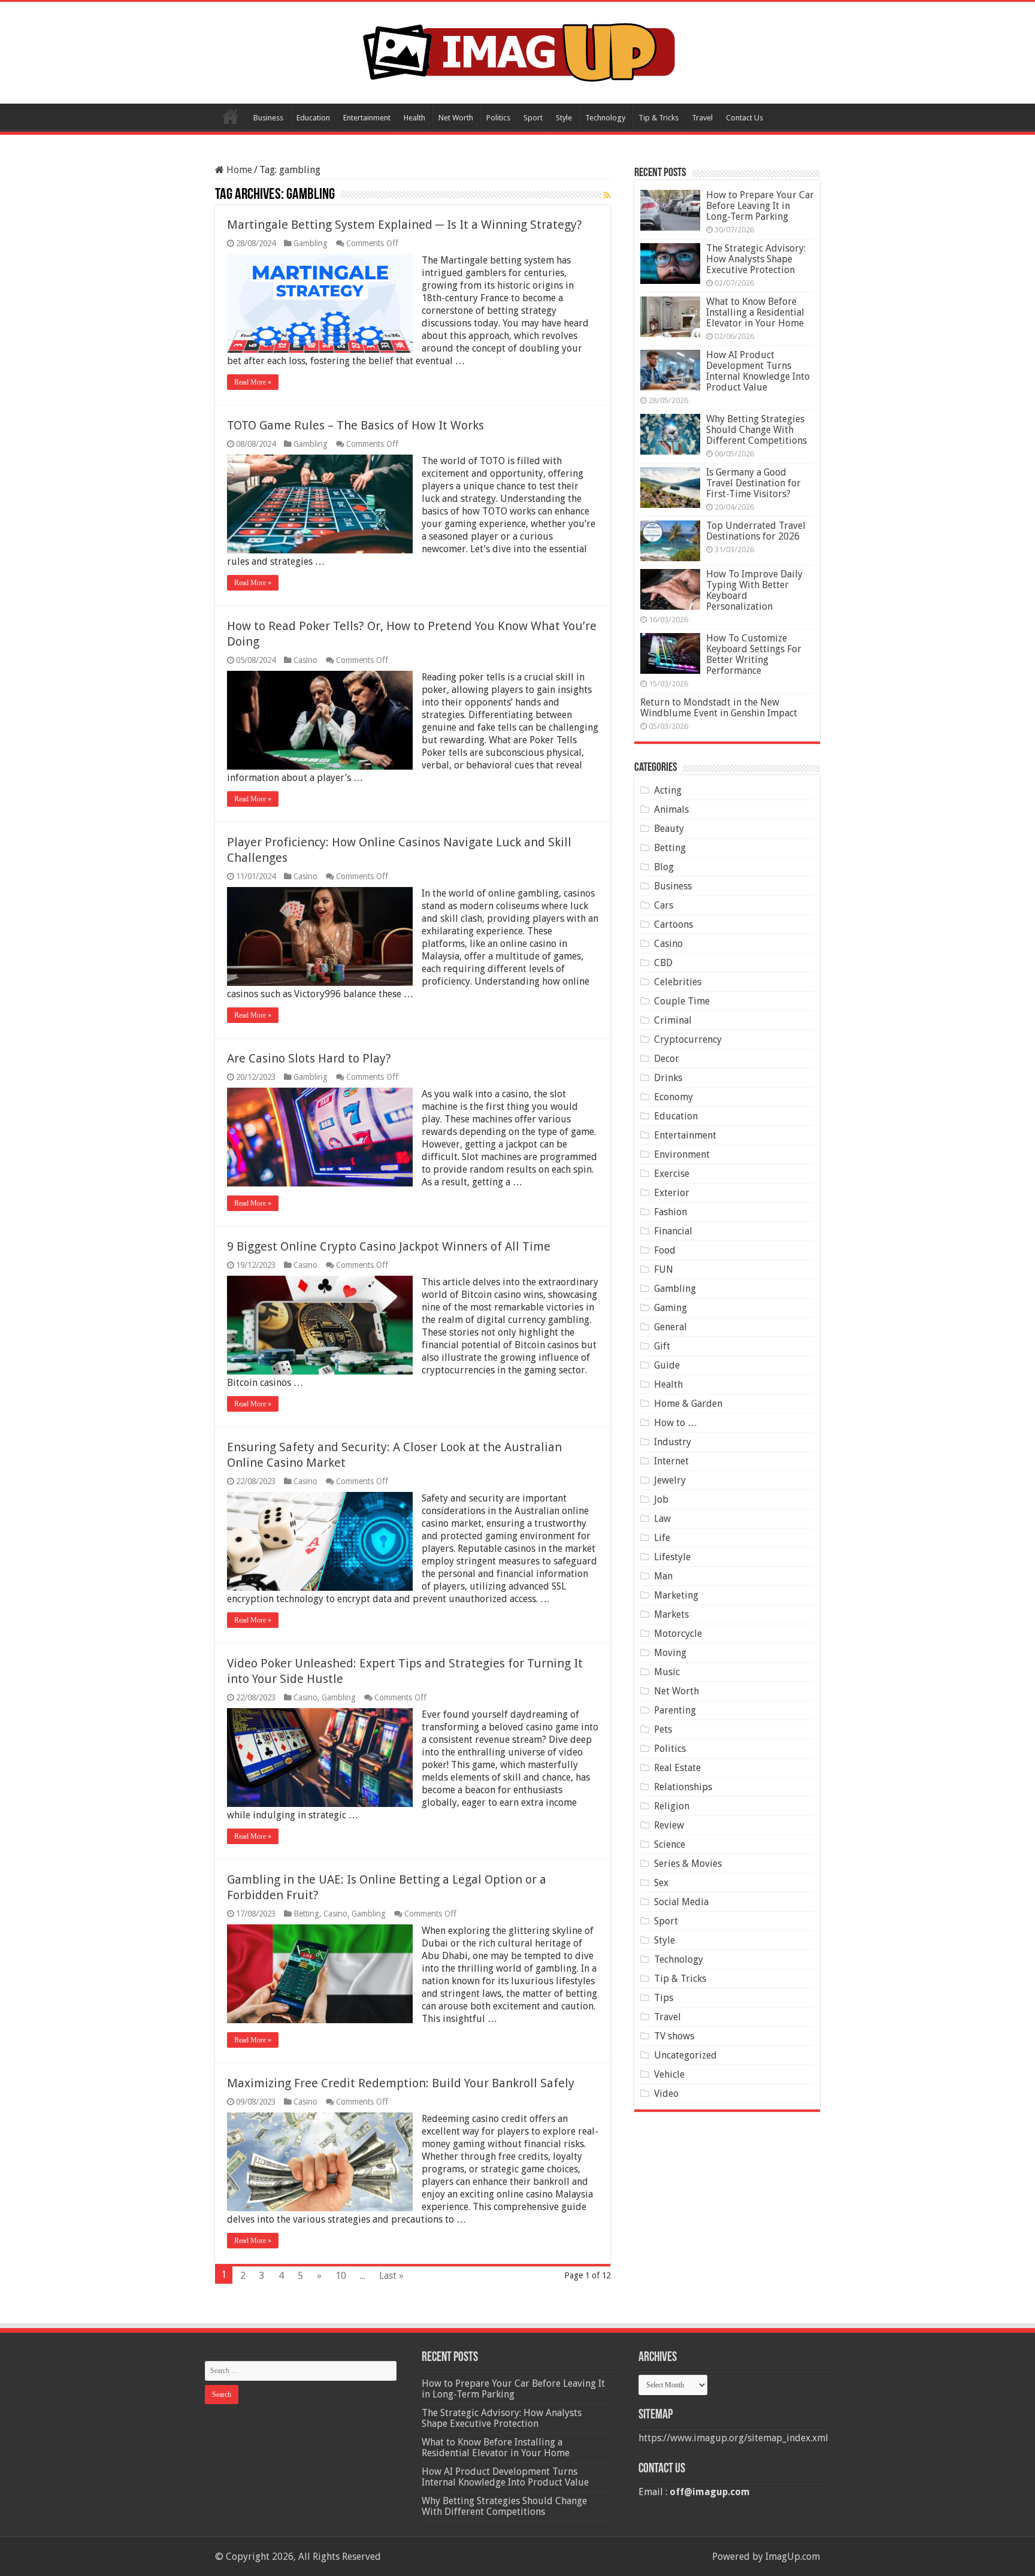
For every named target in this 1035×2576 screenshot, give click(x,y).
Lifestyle (672, 1557)
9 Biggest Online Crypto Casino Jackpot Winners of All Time (389, 1246)
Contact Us (745, 118)
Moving (670, 1653)
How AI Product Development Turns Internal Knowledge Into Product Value (758, 371)
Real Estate (677, 1768)
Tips (664, 1998)
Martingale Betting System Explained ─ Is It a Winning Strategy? (405, 225)
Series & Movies (688, 1864)
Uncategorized (686, 2055)
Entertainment (367, 118)
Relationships (683, 1787)
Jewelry (670, 1480)
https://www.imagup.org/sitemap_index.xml (733, 2438)
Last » (391, 2276)
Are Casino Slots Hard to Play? (309, 1058)
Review (669, 1825)
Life (662, 1538)
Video (666, 2094)
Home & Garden (688, 1404)
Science (670, 1844)
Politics (498, 118)
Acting (668, 790)
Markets (671, 1614)
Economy (674, 1097)
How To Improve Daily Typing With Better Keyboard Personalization (754, 590)
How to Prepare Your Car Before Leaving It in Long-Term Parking (760, 206)
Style (564, 118)
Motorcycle (678, 1634)
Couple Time (682, 1001)
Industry (673, 1442)
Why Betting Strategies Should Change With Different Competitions (756, 430)
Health (414, 118)
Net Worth (456, 118)
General (671, 1327)
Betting (306, 1914)
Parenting (675, 1710)
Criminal (673, 1020)
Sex (661, 1883)
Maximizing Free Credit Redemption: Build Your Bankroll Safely (401, 2083)
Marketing (676, 1595)
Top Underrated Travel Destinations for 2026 (756, 531)
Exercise (672, 1174)
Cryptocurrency (688, 1039)
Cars (664, 905)
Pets (663, 1729)
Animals (671, 809)
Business (268, 118)
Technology (605, 118)
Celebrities (678, 982)
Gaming (671, 1308)
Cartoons (674, 924)
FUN (664, 1269)
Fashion (671, 1212)
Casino (305, 660)
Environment (682, 1154)
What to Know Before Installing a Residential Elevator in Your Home (755, 312)
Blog (664, 867)
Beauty (669, 829)
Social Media (681, 1902)
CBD (663, 963)
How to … (676, 1423)
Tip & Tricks (659, 118)
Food (665, 1250)
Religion (672, 1806)
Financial (673, 1231)
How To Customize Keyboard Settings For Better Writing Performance (754, 654)
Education (313, 118)
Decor (667, 1059)
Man (663, 1576)
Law (662, 1519)
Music (667, 1672)
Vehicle (669, 2074)
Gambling (311, 243)
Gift (662, 1346)
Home (231, 116)
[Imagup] (518, 50)
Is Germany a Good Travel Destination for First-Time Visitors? (753, 483)
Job (661, 1499)
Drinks (668, 1078)
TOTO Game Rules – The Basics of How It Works (355, 425)
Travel (702, 118)
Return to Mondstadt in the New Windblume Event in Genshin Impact (719, 708)
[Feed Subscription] (607, 195)
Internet (671, 1461)
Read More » (253, 382)
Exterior (672, 1193)
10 (341, 2276)
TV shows (674, 2036)
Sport (533, 118)
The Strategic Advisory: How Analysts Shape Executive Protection (756, 259)
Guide (667, 1365)
